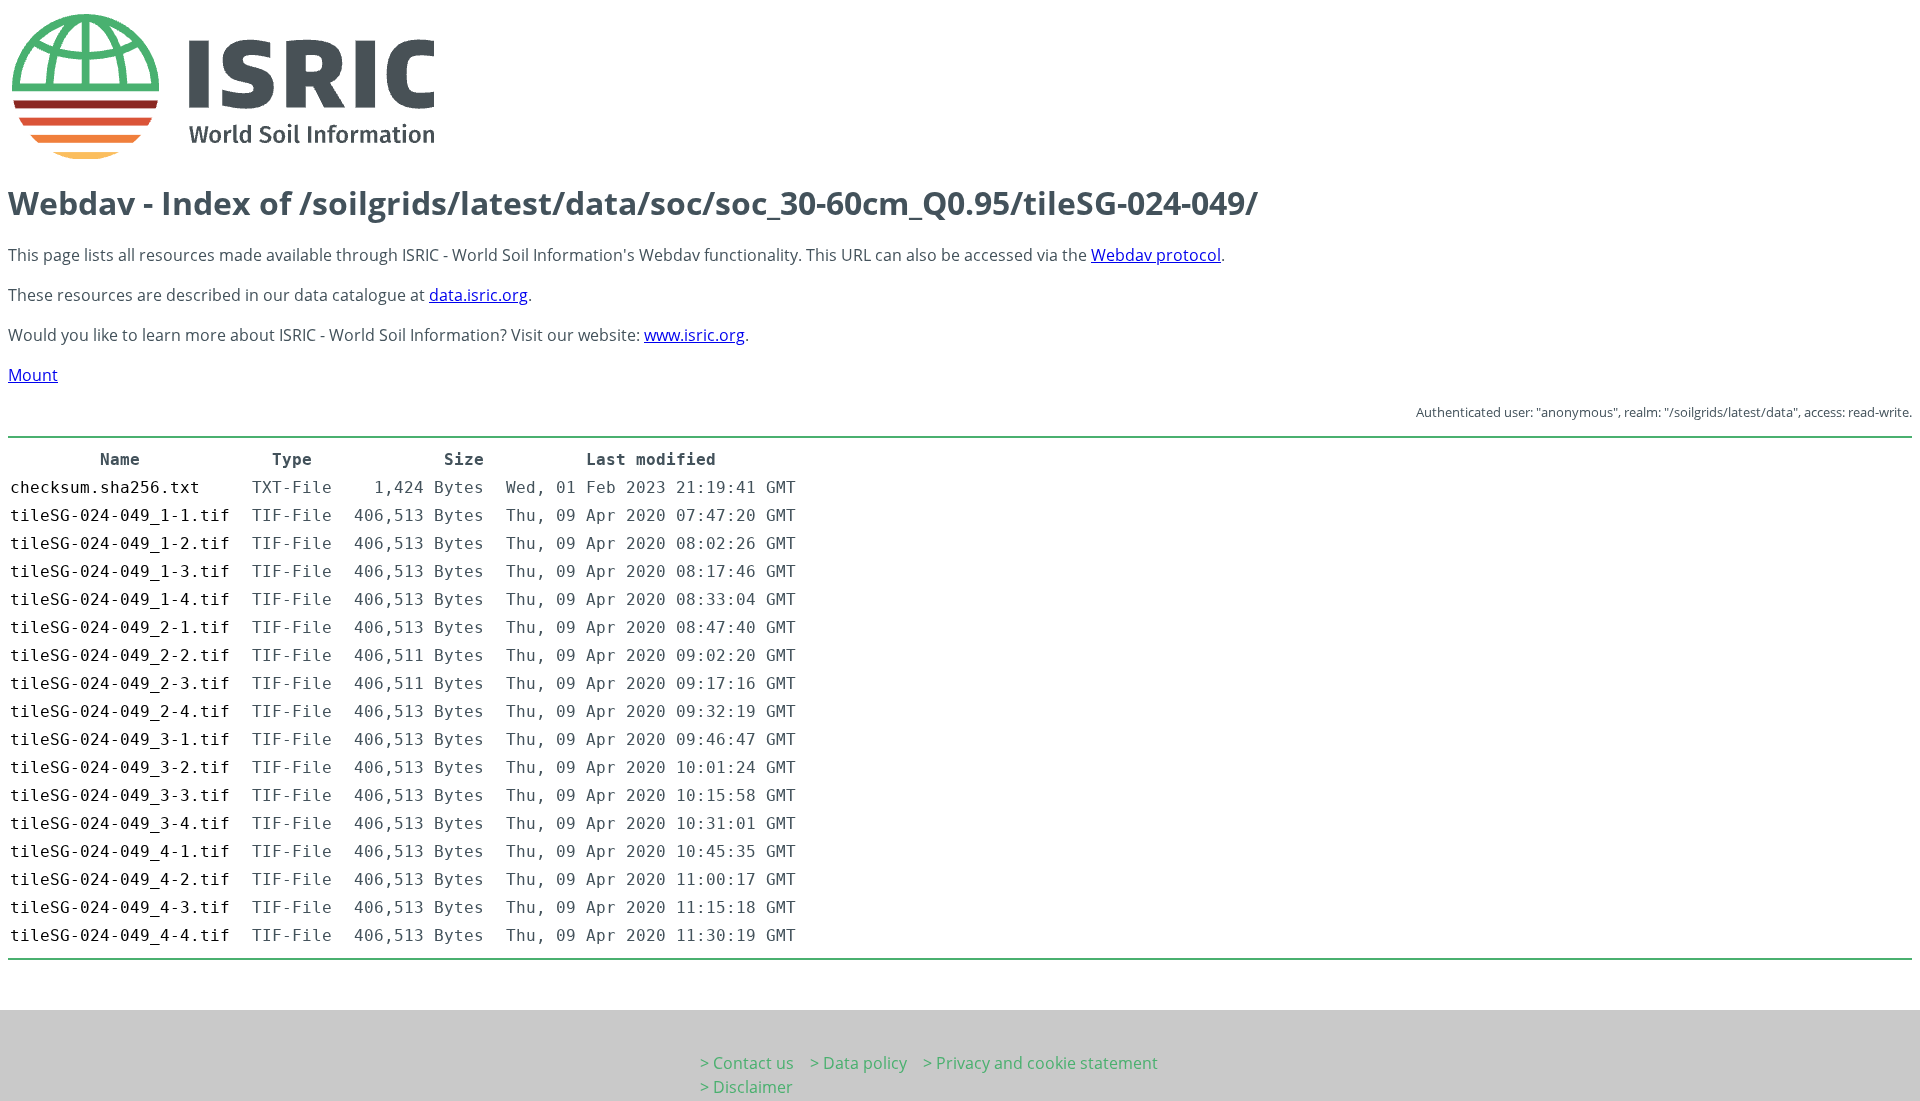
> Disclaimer (746, 1087)
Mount (33, 375)
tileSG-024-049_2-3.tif (120, 683)
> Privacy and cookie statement (1040, 1063)
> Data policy (858, 1063)
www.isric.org (694, 335)
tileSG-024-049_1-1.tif (120, 515)
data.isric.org (478, 295)
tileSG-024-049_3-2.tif (120, 767)
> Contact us (747, 1063)
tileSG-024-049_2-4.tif (120, 711)
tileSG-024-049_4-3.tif (120, 907)
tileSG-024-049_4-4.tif (120, 935)
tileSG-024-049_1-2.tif (120, 543)
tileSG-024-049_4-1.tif (120, 851)
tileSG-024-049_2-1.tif (120, 627)
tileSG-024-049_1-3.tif (120, 571)
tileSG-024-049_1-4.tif (120, 599)
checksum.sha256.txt (105, 487)
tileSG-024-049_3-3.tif (120, 795)
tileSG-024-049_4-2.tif (120, 879)
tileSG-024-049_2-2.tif (120, 655)
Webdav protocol (1156, 255)
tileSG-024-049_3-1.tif (120, 739)
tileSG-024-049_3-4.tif (120, 823)
